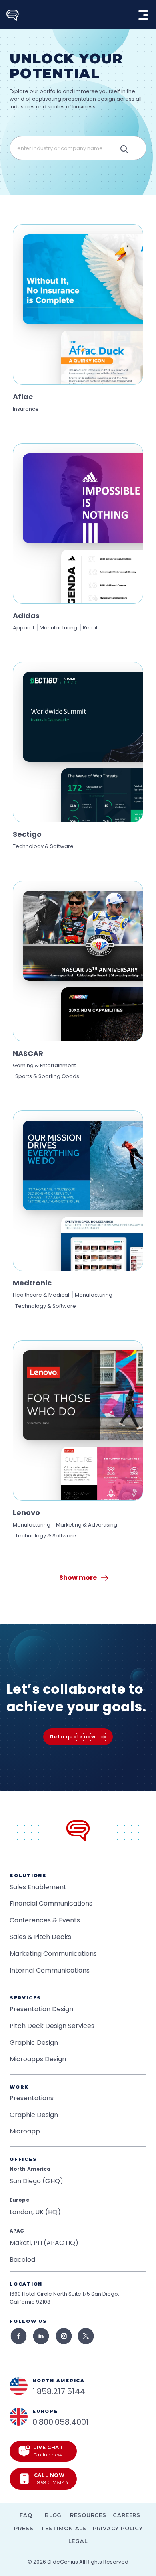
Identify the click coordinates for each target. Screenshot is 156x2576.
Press (24, 2528)
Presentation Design (41, 2009)
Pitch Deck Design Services (52, 2026)
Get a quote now (72, 1737)
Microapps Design (38, 2059)
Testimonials (64, 2528)
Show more (78, 1578)
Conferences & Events (45, 1920)
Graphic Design (34, 2043)
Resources (88, 2515)
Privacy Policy (118, 2528)
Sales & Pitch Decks (40, 1937)
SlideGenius (63, 2562)
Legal (78, 2541)
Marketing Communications (53, 1954)
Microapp (25, 2131)
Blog (53, 2515)
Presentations (32, 2098)
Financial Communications (51, 1903)
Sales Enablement (38, 1887)
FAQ (26, 2515)
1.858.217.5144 (59, 2391)
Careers (127, 2515)
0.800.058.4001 (61, 2422)
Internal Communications (50, 1970)
